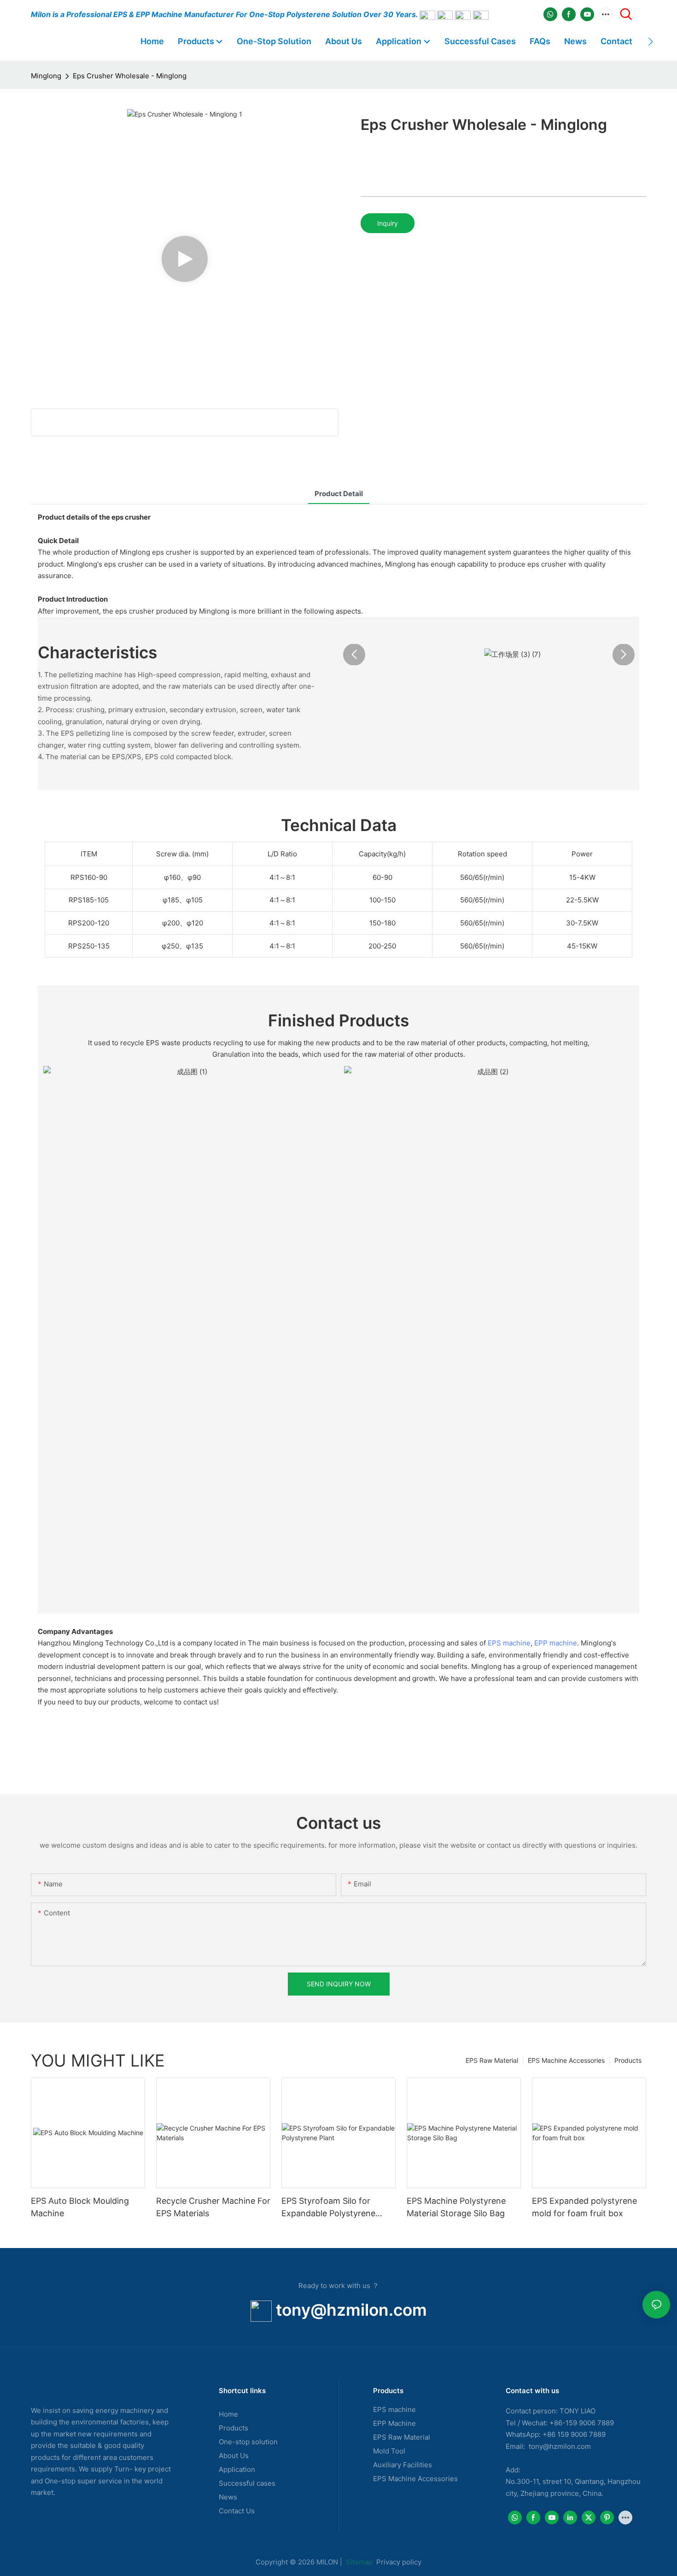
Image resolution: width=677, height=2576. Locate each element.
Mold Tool (389, 2451)
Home (228, 2414)
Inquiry (388, 223)
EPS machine (509, 1643)
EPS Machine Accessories (566, 2060)
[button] (651, 41)
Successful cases (247, 2483)
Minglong (46, 76)
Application (237, 2469)
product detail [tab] (339, 494)
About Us (234, 2456)
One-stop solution (248, 2442)
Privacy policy (399, 2562)
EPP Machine (394, 2423)
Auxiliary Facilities (403, 2465)
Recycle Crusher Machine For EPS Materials (213, 2207)
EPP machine (556, 1643)
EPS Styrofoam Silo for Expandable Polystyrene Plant (328, 2208)
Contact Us (237, 2511)
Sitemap (358, 2562)
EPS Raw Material (492, 2060)
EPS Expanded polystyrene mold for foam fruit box (584, 2207)
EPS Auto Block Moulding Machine (80, 2207)
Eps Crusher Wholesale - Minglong (130, 76)
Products (628, 2060)
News (228, 2497)
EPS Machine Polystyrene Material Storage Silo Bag (456, 2207)
